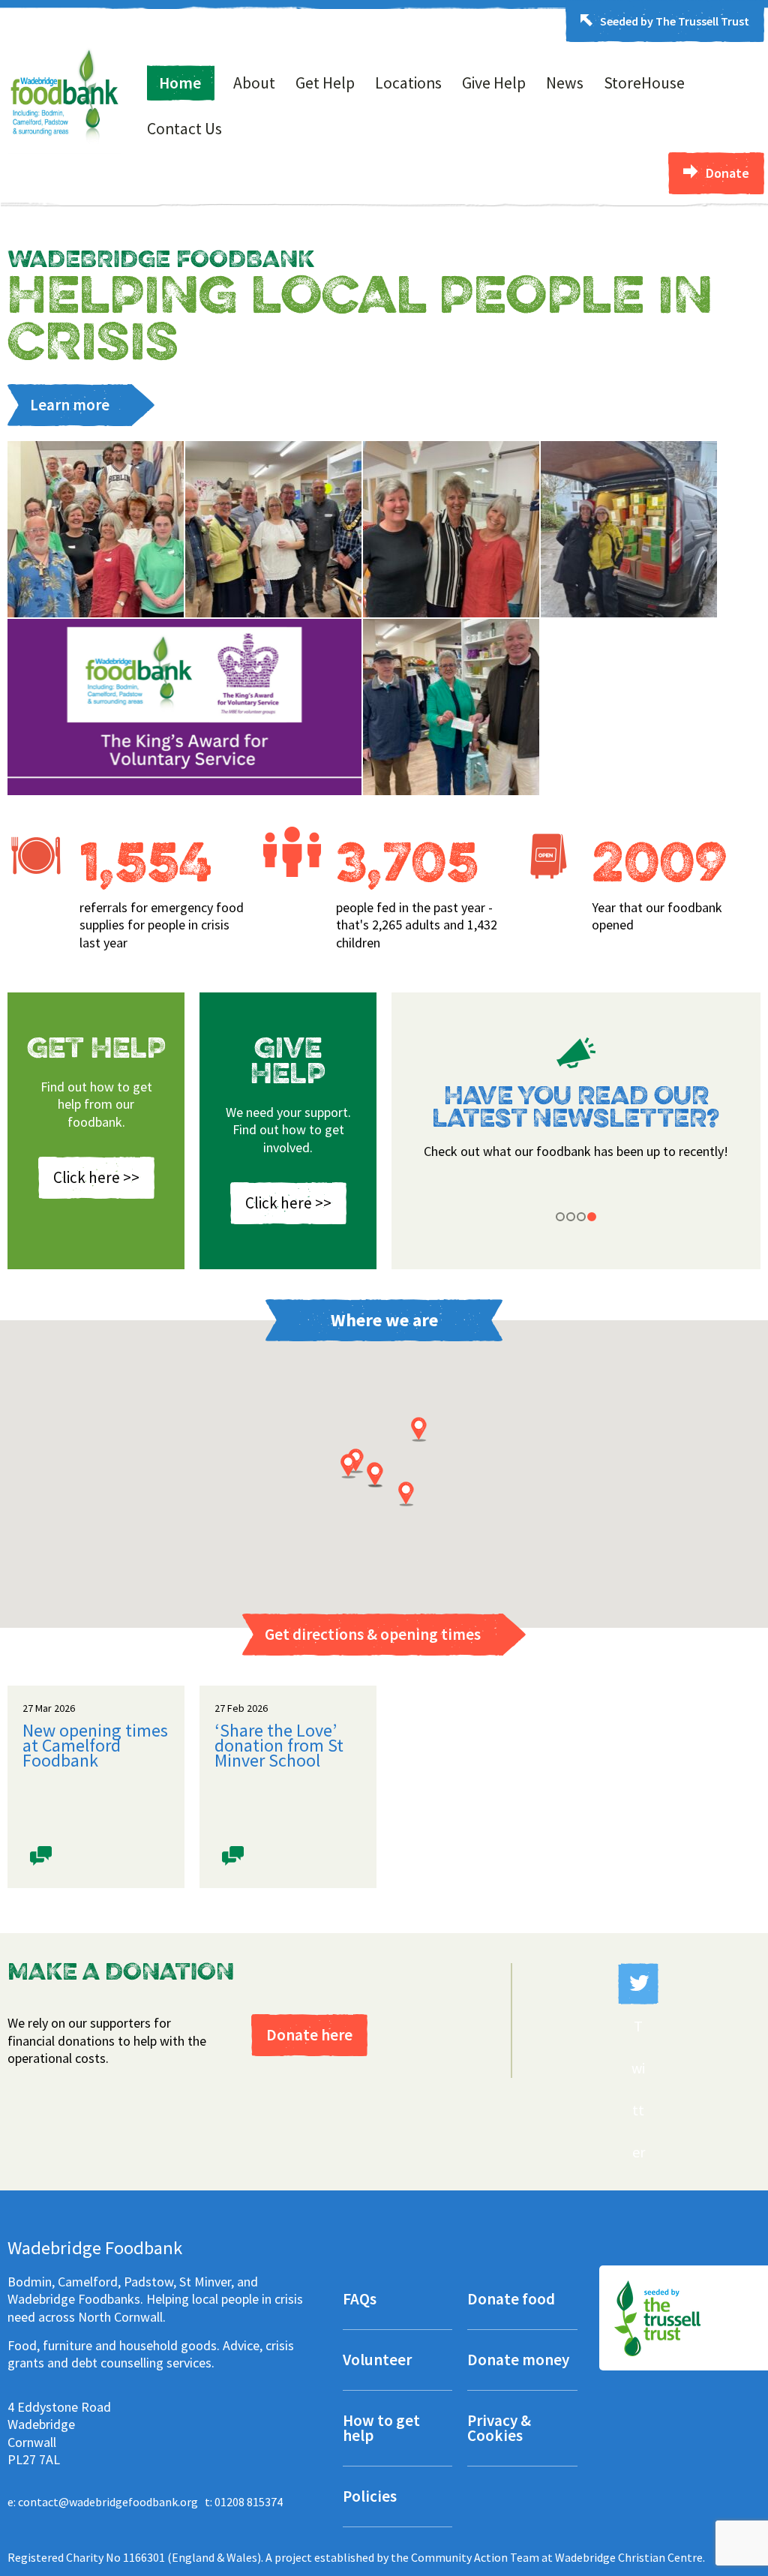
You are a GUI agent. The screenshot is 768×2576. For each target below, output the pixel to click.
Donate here (309, 2035)
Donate (727, 173)
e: (103, 2502)
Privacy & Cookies (499, 2429)
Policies (370, 2498)
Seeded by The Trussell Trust (675, 21)
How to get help (381, 2429)
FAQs (360, 2300)
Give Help (494, 83)
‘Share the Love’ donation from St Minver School (279, 1746)
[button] (406, 1494)
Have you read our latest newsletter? (576, 1109)
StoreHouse (644, 83)
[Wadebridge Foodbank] (64, 149)
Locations (408, 83)
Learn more (70, 405)
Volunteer (377, 2361)
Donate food (511, 2300)
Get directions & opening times (373, 1634)
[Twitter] (638, 1984)
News (565, 83)
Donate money (518, 2361)
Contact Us (184, 129)
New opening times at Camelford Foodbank (95, 1746)
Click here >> (96, 1177)
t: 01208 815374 (244, 2502)
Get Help (325, 83)
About (254, 83)
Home (180, 83)
